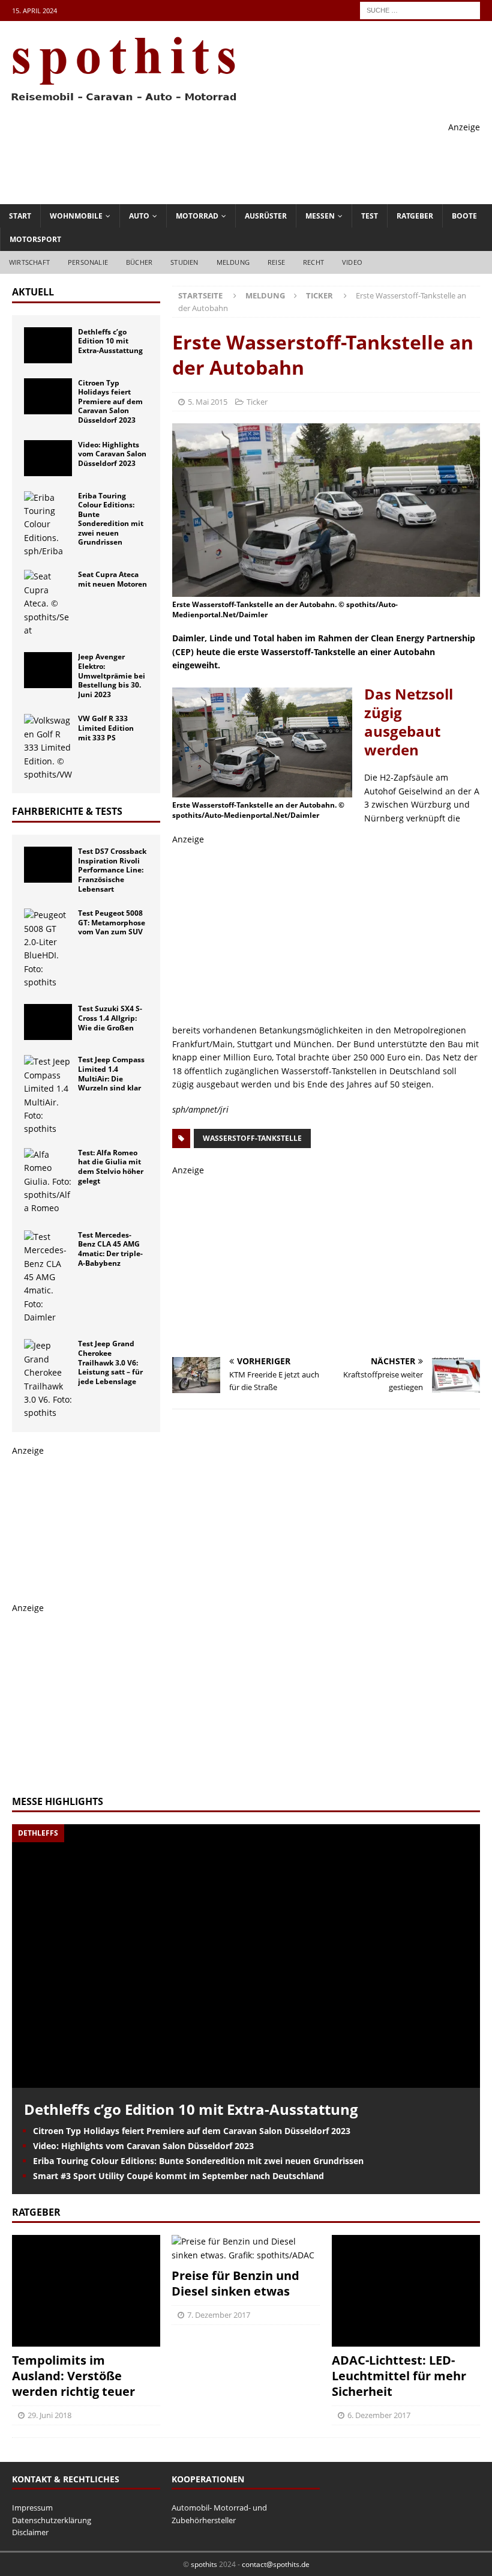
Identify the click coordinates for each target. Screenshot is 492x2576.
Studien (184, 262)
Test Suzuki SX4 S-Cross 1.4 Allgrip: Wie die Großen (110, 1018)
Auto (139, 216)
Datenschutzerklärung (52, 2520)
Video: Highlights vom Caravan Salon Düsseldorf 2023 (112, 454)
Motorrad (197, 216)
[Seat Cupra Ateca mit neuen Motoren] (48, 603)
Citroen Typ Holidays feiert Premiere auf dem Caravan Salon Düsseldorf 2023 (110, 401)
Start (20, 216)
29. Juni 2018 (49, 2415)
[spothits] (120, 102)
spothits (204, 2564)
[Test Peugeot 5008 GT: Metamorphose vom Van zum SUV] (48, 949)
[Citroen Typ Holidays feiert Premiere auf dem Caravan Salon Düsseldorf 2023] (48, 396)
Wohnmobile (76, 216)
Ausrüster (266, 216)
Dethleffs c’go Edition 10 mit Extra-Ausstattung (110, 341)
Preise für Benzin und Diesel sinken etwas (235, 2283)
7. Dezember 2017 (219, 2315)
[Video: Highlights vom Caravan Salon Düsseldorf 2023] (48, 458)
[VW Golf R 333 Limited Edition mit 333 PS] (48, 748)
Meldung (233, 262)
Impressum (32, 2508)
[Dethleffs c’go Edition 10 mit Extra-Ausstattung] (48, 345)
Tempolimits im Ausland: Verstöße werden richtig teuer (73, 2376)
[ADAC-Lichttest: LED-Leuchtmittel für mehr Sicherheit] (406, 2290)
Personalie (88, 262)
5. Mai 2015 (208, 402)
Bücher (139, 262)
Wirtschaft (29, 262)
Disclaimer (30, 2532)
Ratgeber (415, 216)
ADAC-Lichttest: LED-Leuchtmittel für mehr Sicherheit (399, 2376)
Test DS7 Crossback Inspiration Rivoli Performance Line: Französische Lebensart (112, 870)
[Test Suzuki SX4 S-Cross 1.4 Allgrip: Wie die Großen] (48, 1022)
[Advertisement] (262, 161)
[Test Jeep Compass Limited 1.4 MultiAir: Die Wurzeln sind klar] (48, 1095)
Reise (276, 262)
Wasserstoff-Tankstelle (252, 1138)
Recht (313, 262)
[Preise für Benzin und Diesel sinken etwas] (246, 2248)
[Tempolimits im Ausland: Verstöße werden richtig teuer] (86, 2290)
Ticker (257, 402)
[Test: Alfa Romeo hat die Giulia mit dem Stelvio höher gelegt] (48, 1182)
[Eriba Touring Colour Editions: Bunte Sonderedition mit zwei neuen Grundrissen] (48, 525)
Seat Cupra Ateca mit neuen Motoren (112, 579)
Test (370, 216)
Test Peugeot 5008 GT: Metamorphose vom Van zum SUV (112, 922)
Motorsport (35, 239)
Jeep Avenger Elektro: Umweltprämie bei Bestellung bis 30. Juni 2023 (112, 675)
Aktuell (33, 292)
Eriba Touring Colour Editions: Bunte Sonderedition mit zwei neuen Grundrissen (111, 519)
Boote (464, 216)
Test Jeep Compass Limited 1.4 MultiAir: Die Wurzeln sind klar (111, 1074)
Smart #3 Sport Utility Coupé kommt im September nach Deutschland (178, 2176)
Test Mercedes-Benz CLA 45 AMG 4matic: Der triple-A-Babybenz (110, 1249)
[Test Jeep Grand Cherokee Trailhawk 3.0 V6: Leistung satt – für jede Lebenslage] (48, 1379)
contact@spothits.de (276, 2564)
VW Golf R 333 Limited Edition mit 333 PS (106, 728)
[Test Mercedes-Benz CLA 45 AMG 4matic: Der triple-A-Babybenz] (48, 1277)
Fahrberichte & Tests (67, 811)
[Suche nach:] (420, 9)
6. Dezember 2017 (379, 2415)
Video (352, 262)
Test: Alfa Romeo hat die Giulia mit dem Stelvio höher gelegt (111, 1167)
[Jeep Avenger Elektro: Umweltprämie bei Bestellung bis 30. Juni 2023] (48, 670)
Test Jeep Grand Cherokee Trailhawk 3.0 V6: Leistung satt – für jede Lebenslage (110, 1362)
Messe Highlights (58, 1801)
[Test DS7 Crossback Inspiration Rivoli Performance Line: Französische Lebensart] (48, 865)
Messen (320, 216)
